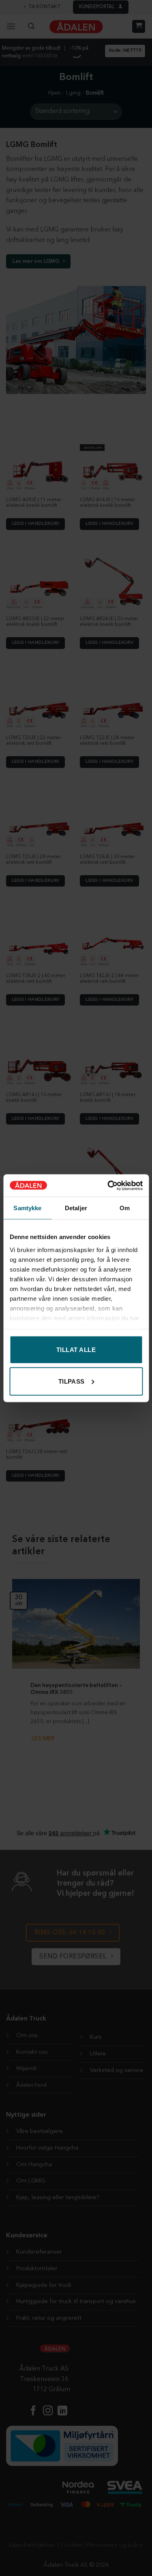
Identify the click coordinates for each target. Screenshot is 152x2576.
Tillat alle (76, 1350)
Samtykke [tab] (27, 1208)
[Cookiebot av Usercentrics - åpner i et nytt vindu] (108, 1185)
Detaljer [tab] (76, 1208)
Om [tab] (125, 1208)
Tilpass (72, 1381)
